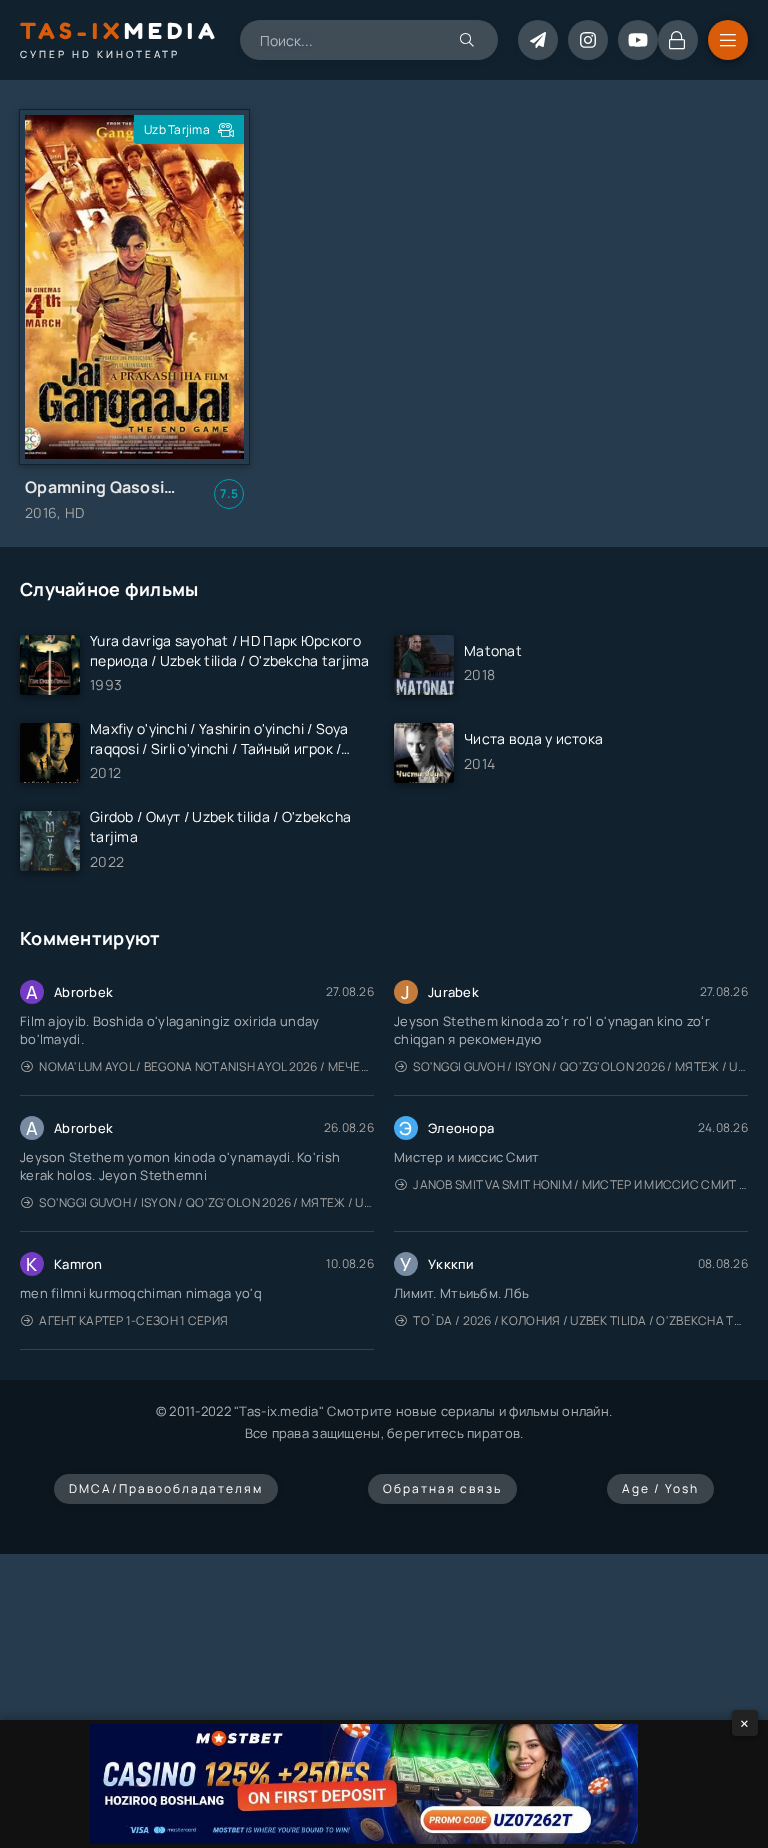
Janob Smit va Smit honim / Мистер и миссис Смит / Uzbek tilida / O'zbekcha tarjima (580, 1184)
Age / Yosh (660, 1488)
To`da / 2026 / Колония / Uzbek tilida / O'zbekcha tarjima (580, 1320)
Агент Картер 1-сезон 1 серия (133, 1320)
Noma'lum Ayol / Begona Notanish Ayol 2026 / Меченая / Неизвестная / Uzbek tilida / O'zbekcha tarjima (206, 1066)
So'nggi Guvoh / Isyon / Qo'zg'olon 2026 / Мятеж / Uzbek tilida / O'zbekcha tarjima (580, 1066)
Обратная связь (442, 1488)
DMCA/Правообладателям (166, 1488)
